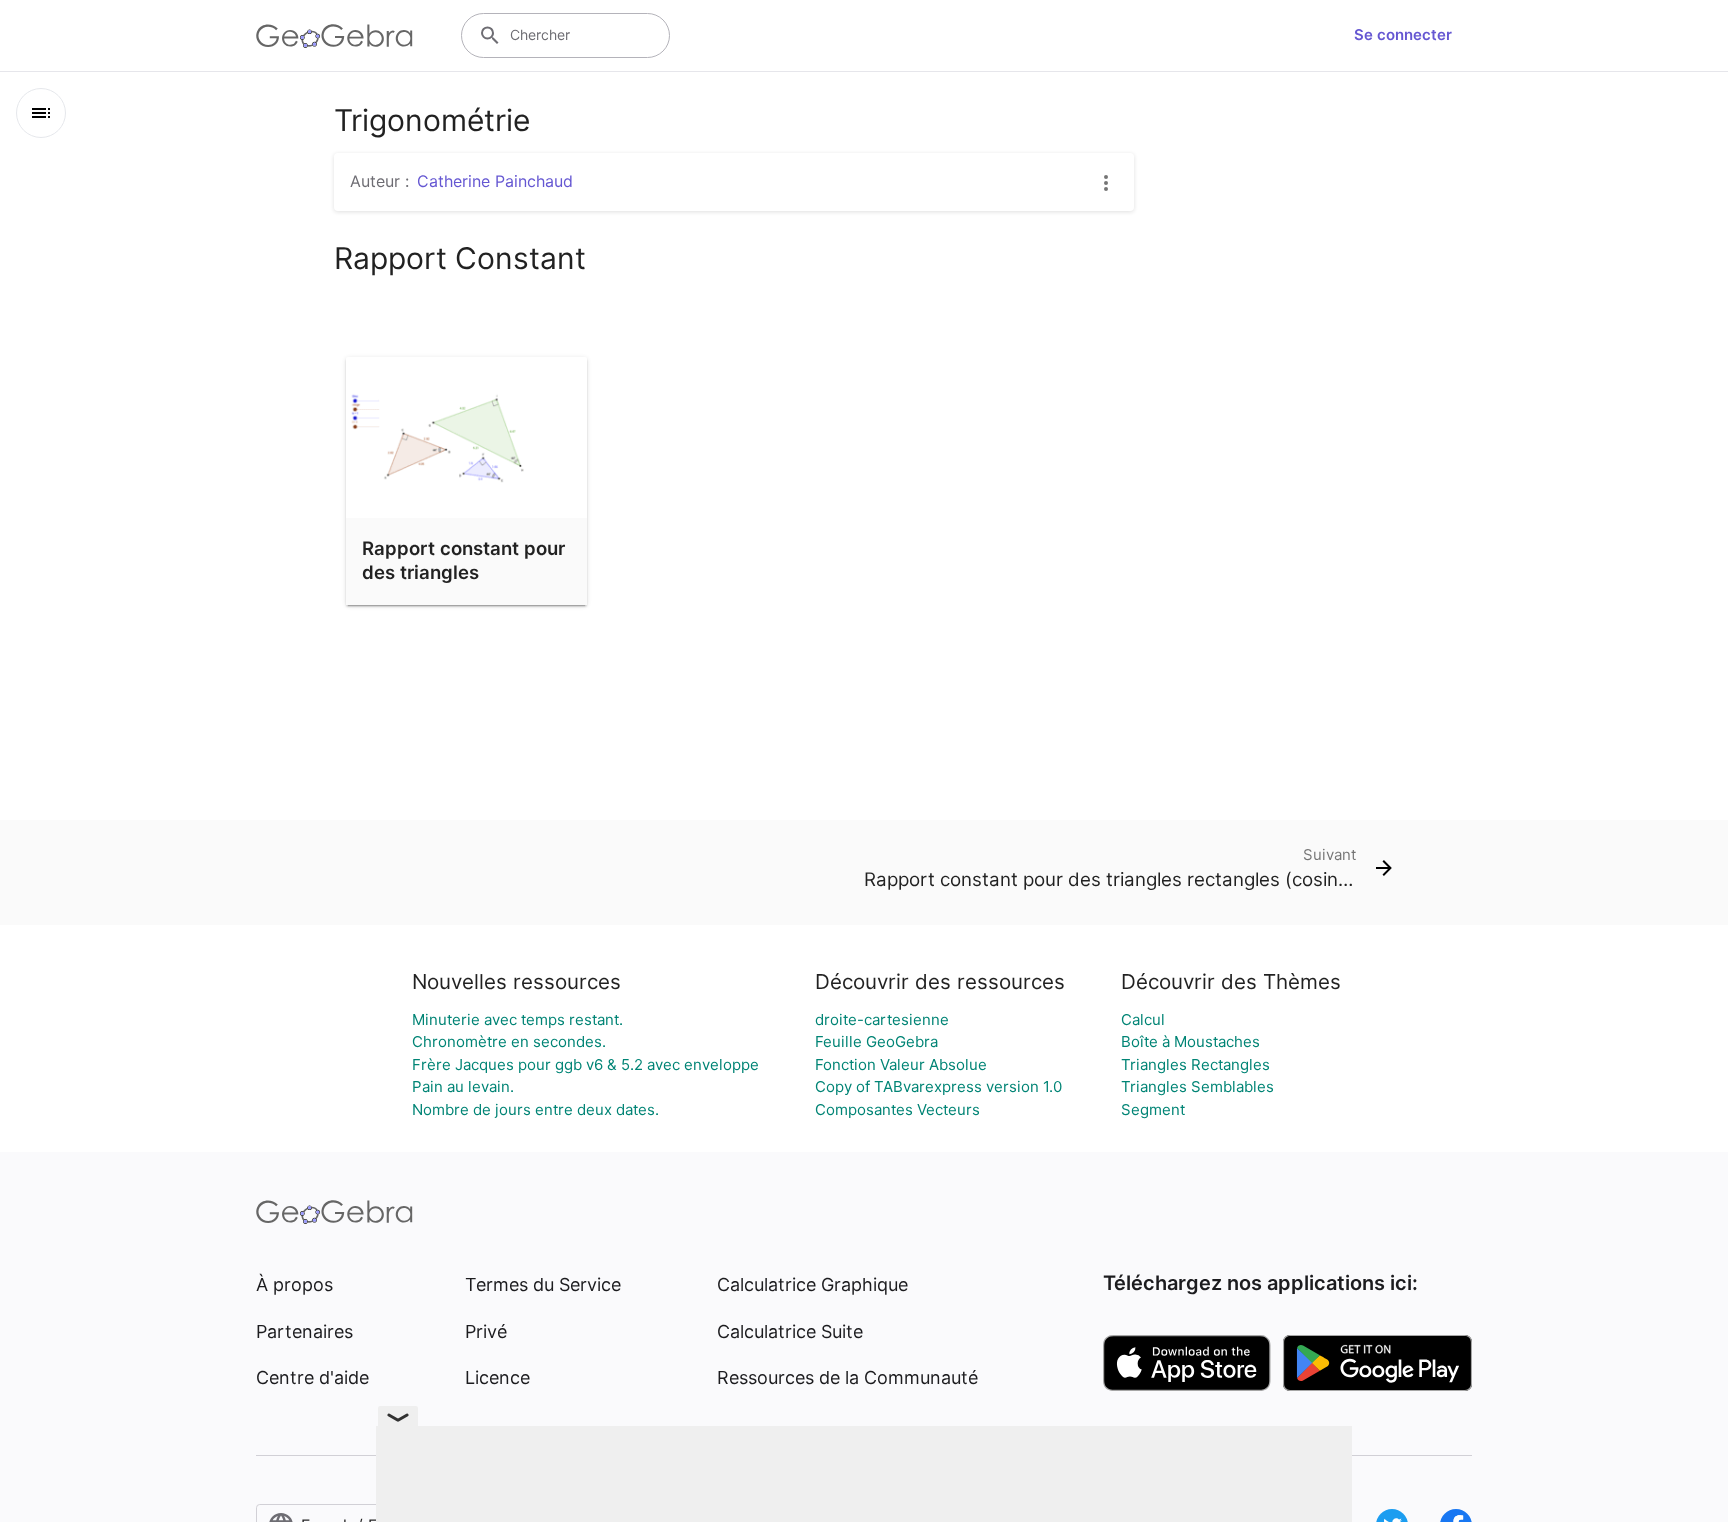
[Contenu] (41, 113)
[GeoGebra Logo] (334, 36)
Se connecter (1403, 34)
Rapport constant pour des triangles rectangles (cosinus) (463, 572)
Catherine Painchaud (495, 181)
